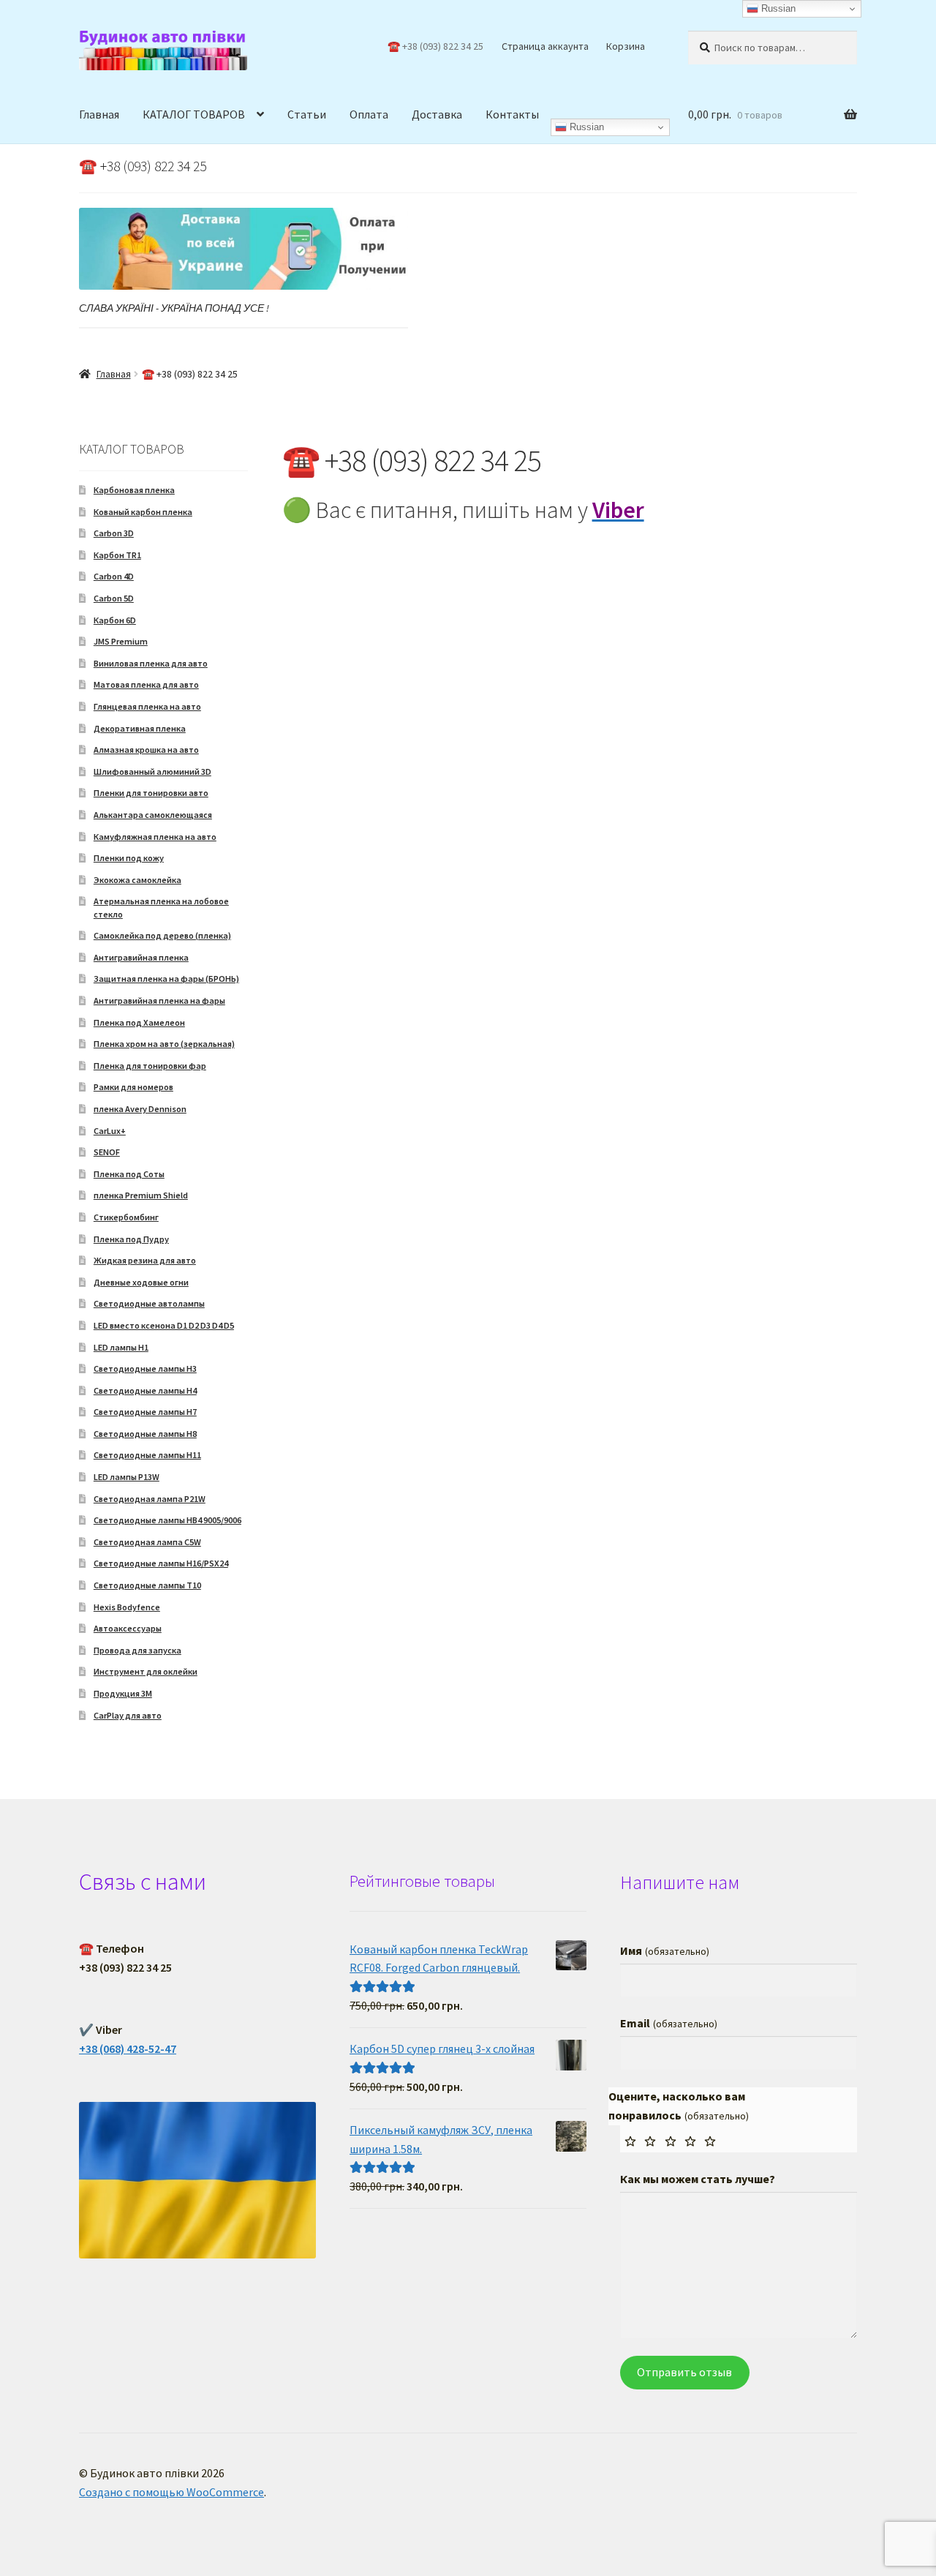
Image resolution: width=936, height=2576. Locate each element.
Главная (99, 114)
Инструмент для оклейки (146, 1671)
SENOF (107, 1152)
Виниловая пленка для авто (151, 663)
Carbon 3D (114, 533)
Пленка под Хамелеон (139, 1022)
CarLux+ (110, 1131)
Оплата (369, 114)
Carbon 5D (114, 598)
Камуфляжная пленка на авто (155, 837)
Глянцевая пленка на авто (147, 706)
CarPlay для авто (128, 1715)
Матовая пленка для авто (146, 684)
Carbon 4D (114, 576)
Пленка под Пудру (131, 1239)
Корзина (626, 46)
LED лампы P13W (127, 1477)
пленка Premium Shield (141, 1195)
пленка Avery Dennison (140, 1109)
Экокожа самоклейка (137, 880)
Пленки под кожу (129, 858)
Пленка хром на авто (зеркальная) (164, 1044)
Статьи (307, 114)
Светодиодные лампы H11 (147, 1455)
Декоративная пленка (140, 728)
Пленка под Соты (129, 1174)
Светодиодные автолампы (149, 1303)
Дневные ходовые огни (141, 1282)
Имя (664, 1950)
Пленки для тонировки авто (151, 793)
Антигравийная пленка (141, 957)
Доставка (437, 114)
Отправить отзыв (684, 2372)
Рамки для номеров (133, 1087)
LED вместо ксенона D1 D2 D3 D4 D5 (164, 1325)
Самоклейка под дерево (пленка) (162, 935)
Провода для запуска (137, 1650)
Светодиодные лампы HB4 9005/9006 (167, 1520)
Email (668, 2023)
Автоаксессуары (128, 1628)
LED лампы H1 (121, 1347)
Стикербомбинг (126, 1217)
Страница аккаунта (545, 46)
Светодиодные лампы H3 (145, 1368)
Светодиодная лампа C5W (147, 1542)
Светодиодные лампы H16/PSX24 (161, 1563)
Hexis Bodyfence (127, 1607)
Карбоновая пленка (134, 490)
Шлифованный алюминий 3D (152, 771)
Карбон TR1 (117, 555)
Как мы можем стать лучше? (698, 2179)
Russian (585, 127)
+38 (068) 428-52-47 (128, 2049)
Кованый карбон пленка (143, 512)
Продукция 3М (123, 1693)
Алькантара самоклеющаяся (153, 815)
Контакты (512, 114)
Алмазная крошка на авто (146, 750)
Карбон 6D (115, 620)
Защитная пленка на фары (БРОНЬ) (166, 979)
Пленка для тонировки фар (150, 1066)
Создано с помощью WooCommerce (171, 2492)
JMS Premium (121, 641)
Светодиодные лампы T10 (147, 1585)
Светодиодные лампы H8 (145, 1434)
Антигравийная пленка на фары (159, 1000)
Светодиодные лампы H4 (145, 1390)
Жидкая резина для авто (145, 1260)
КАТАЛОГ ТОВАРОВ (194, 114)
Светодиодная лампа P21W (150, 1499)
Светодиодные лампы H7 (145, 1412)
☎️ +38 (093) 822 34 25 (435, 46)
